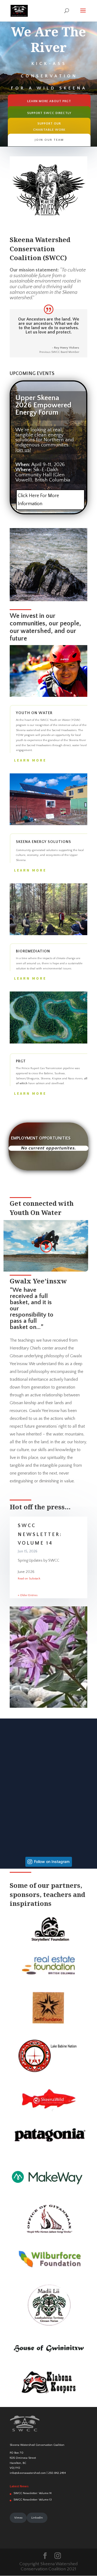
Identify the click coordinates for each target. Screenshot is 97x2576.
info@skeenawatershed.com (28, 2473)
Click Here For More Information (38, 500)
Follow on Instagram (52, 1862)
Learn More (30, 760)
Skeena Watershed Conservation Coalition (37, 2445)
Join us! (23, 450)
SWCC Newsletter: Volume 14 (40, 1535)
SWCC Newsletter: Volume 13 (33, 2500)
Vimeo (18, 2518)
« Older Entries (28, 1595)
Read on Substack (29, 1579)
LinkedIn (37, 2518)
